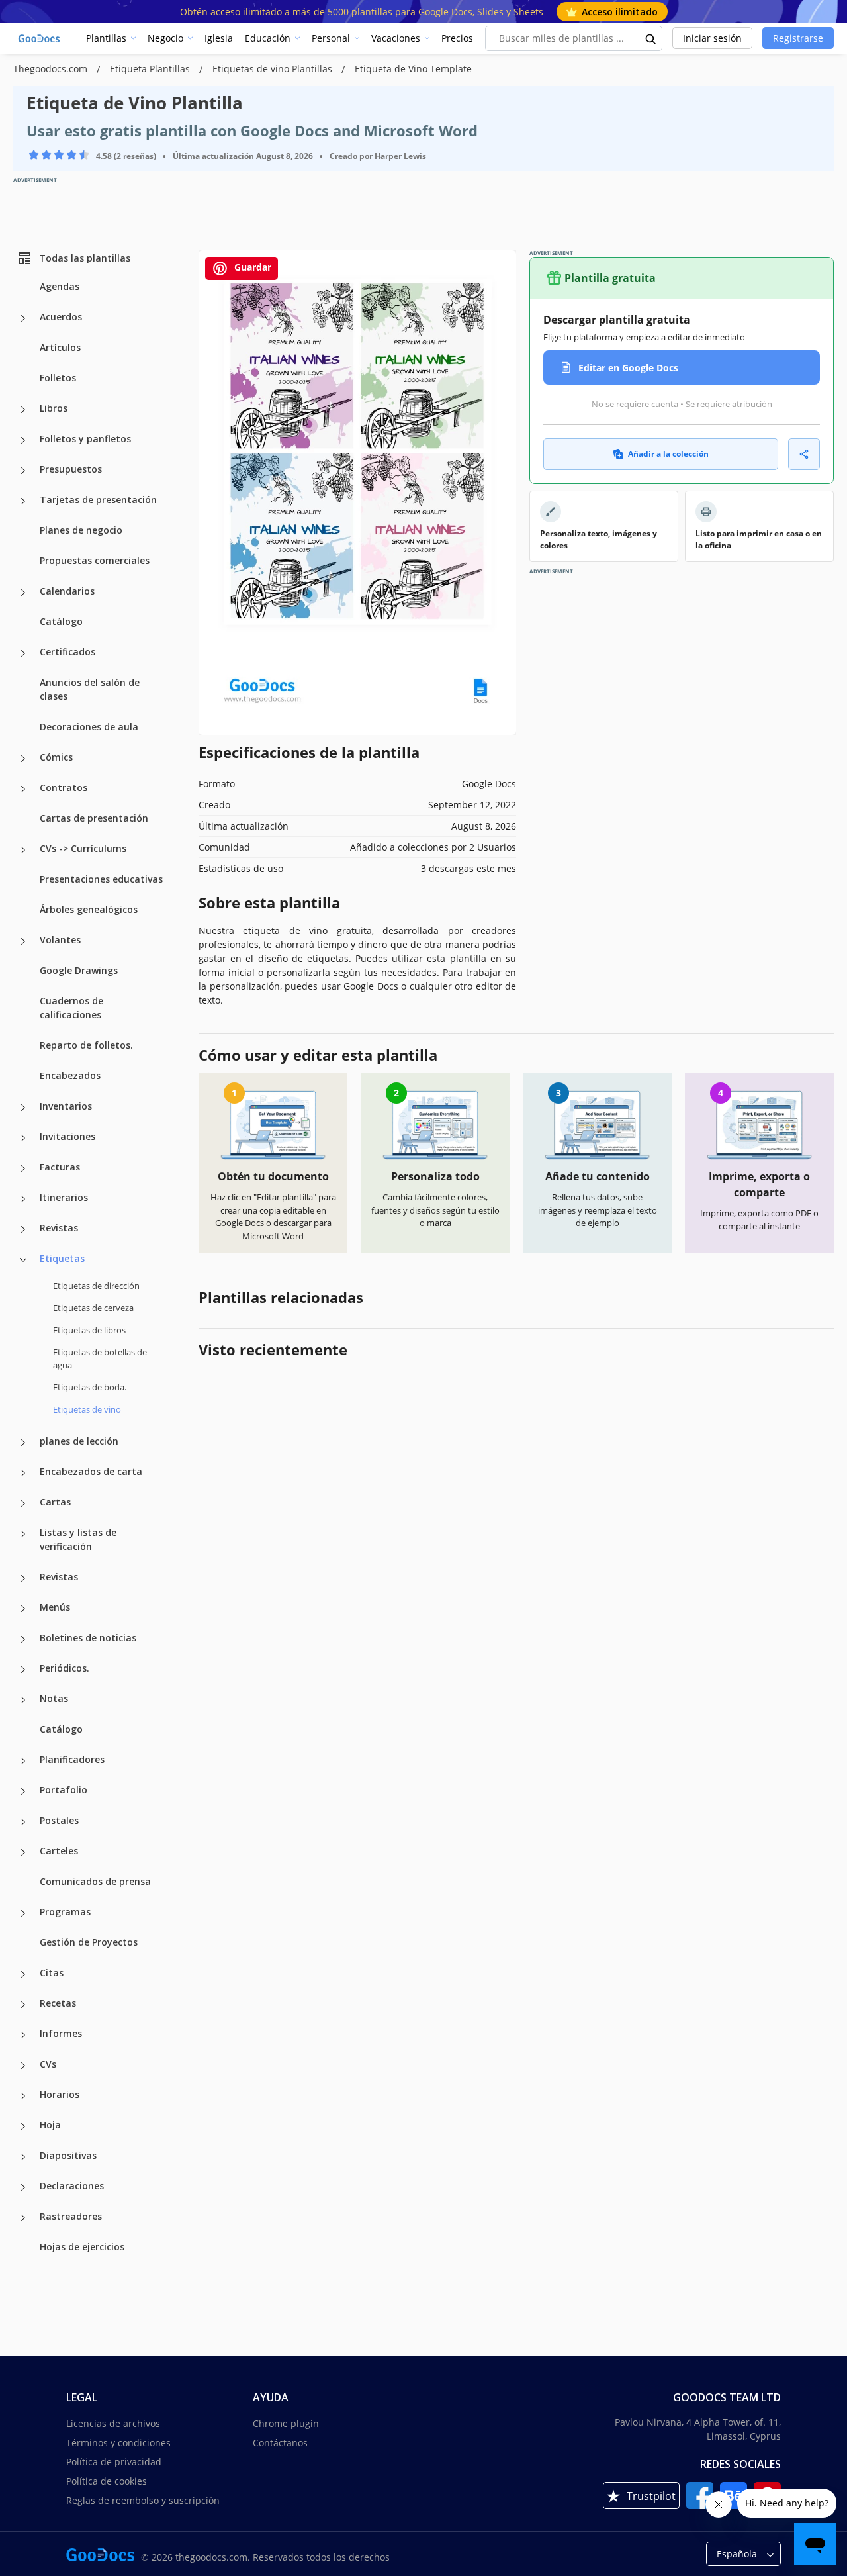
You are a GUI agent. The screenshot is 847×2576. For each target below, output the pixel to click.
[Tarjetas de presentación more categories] (23, 501)
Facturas (60, 1167)
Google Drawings (79, 970)
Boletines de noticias (88, 1638)
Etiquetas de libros (89, 1330)
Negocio (165, 38)
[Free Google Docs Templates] (40, 38)
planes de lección (79, 1441)
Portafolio (64, 1790)
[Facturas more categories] (23, 1169)
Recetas (58, 2003)
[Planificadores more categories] (23, 1761)
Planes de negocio (81, 530)
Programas (65, 1912)
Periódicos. (65, 1668)
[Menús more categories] (23, 1609)
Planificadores (72, 1759)
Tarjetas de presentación (98, 500)
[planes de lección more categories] (23, 1443)
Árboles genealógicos (89, 909)
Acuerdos (61, 317)
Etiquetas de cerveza (93, 1308)
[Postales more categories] (23, 1822)
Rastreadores (71, 2216)
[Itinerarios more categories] (23, 1199)
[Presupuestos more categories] (23, 471)
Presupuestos (71, 469)
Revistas (59, 1228)
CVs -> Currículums (83, 848)
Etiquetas (62, 1258)
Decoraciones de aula (89, 727)
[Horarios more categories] (23, 2096)
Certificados (67, 652)
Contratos (64, 787)
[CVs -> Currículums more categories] (23, 850)
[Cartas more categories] (23, 1503)
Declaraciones (72, 2186)
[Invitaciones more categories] (23, 1138)
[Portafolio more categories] (23, 1791)
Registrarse (798, 38)
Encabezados (70, 1075)
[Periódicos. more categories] (23, 1670)
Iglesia (219, 38)
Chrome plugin (286, 2423)
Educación (268, 38)
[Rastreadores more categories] (23, 2218)
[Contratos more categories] (23, 789)
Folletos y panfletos (85, 439)
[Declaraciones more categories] (23, 2187)
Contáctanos (280, 2443)
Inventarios (66, 1106)
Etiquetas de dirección (96, 1286)
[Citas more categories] (23, 1974)
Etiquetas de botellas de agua (100, 1359)
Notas (54, 1698)
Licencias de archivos (113, 2423)
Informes (61, 2033)
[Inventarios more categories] (23, 1108)
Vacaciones (396, 38)
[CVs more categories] (23, 2066)
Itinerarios (64, 1197)
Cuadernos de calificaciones (71, 1008)
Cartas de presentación (94, 818)
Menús (55, 1607)
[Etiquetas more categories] (23, 1260)
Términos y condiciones (118, 2443)
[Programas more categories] (23, 1913)
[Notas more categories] (23, 1700)
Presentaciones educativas (101, 879)
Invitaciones (67, 1136)
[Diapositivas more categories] (23, 2157)
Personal (331, 38)
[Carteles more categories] (23, 1852)
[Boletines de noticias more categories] (23, 1639)
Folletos (58, 378)
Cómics (56, 757)
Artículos (60, 347)
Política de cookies (107, 2481)
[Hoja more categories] (23, 2126)
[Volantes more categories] (23, 941)
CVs (48, 2064)
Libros (54, 408)
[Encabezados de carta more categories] (23, 1473)
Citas (52, 1973)
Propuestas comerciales (95, 560)
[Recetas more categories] (23, 2005)
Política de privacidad (114, 2462)
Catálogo (61, 621)
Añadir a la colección (668, 454)
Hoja (50, 2125)
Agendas (60, 286)
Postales (59, 1820)
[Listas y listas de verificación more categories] (23, 1534)
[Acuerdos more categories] (23, 318)
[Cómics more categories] (23, 759)
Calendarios (67, 591)
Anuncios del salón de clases (90, 689)
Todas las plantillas (85, 258)
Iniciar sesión (712, 38)
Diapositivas (68, 2155)
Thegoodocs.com (52, 69)
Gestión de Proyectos (89, 1942)
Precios (457, 38)
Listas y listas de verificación (78, 1539)
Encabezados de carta (91, 1471)
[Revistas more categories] (23, 1229)
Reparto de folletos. (86, 1045)
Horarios (60, 2094)
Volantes (60, 940)
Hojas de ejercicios (82, 2247)
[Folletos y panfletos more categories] (23, 440)
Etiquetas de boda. (90, 1387)
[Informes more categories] (23, 2035)
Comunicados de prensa (95, 1881)
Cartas (55, 1502)
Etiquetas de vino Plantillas (274, 69)
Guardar (251, 267)
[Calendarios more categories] (23, 593)
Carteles (59, 1851)
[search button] (651, 38)
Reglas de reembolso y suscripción (143, 2500)
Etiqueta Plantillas (151, 69)
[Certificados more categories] (23, 653)
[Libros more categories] (23, 410)
